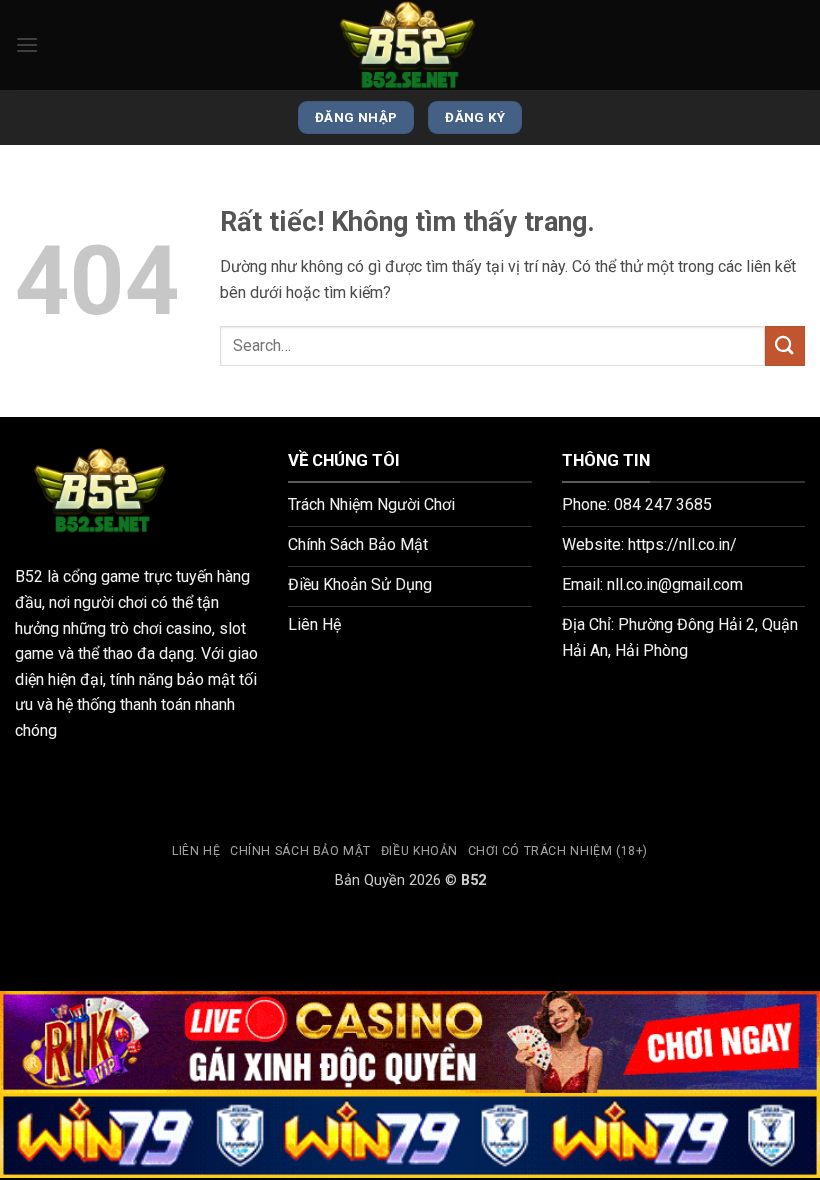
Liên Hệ (196, 851)
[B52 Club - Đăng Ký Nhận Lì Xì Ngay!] (410, 45)
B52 (29, 576)
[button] (27, 44)
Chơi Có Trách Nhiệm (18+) (558, 851)
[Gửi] (785, 345)
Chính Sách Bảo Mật (300, 851)
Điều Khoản (419, 851)
